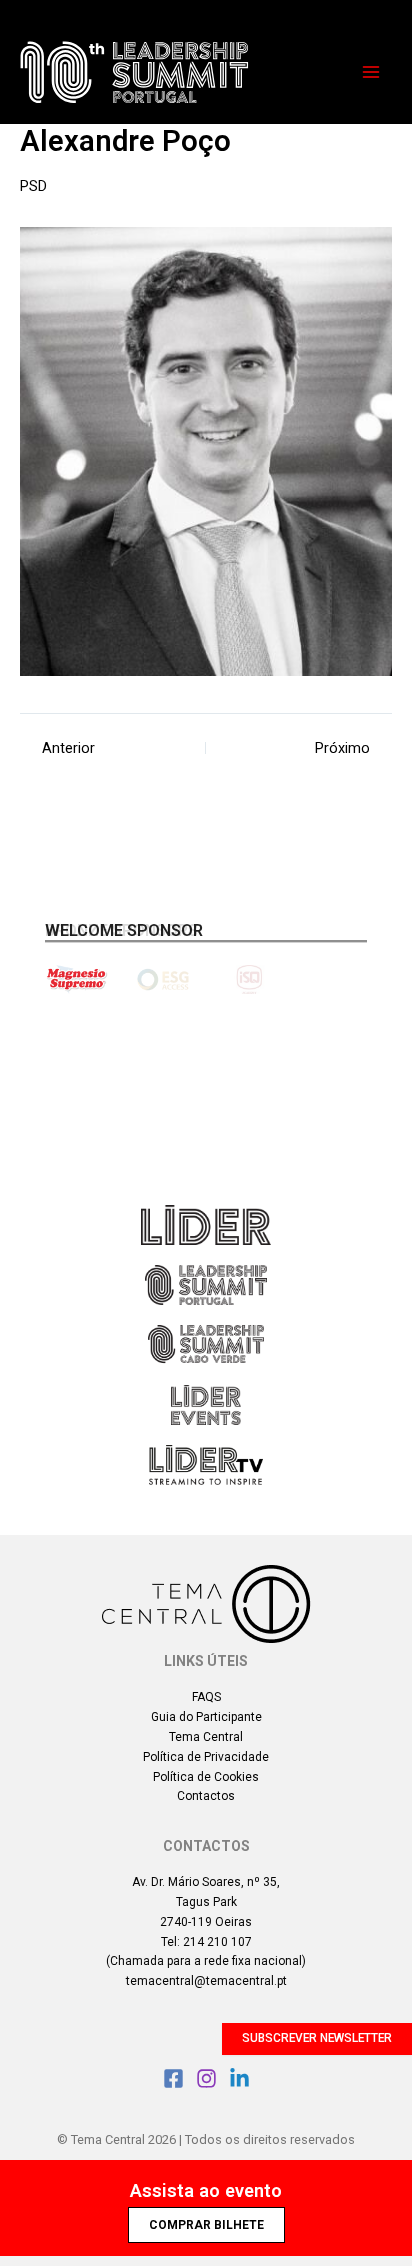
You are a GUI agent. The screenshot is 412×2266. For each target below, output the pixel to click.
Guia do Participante (206, 1717)
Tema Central (206, 1737)
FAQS (206, 1697)
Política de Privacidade (206, 1757)
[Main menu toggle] (371, 72)
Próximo (342, 748)
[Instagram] (206, 2078)
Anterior (68, 748)
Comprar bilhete (206, 2225)
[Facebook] (173, 2078)
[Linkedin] (239, 2078)
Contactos (206, 1796)
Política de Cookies (206, 1777)
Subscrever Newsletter (317, 2038)
